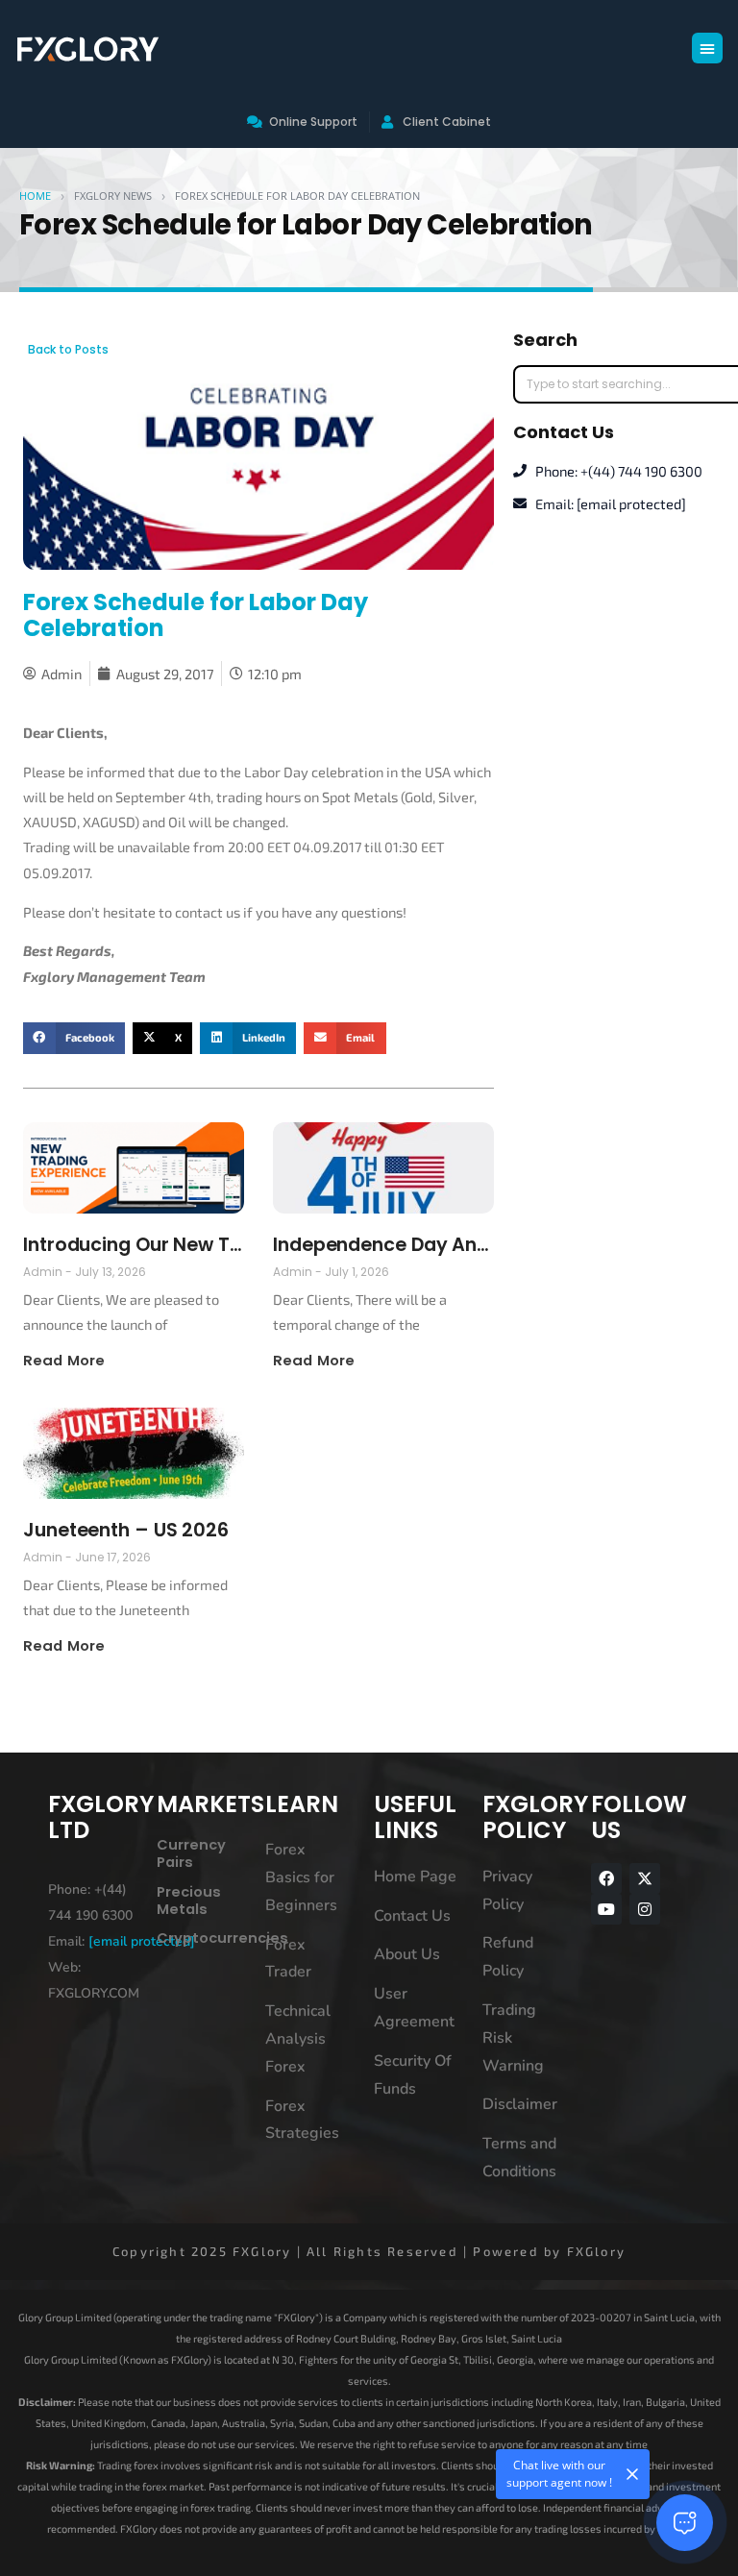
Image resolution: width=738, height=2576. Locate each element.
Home (35, 196)
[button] (707, 48)
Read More (64, 1360)
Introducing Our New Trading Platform (134, 1245)
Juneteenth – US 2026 (126, 1530)
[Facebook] (606, 1878)
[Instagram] (645, 1909)
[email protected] (142, 1941)
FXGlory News (113, 196)
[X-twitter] (645, 1878)
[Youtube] (606, 1909)
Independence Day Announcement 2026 (383, 1245)
